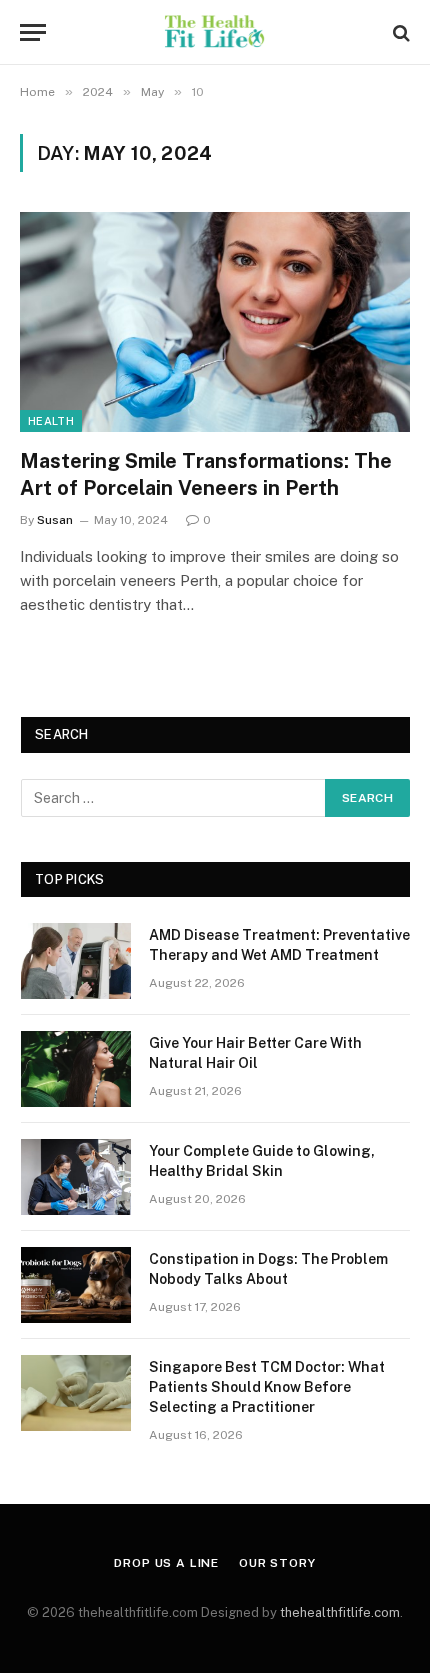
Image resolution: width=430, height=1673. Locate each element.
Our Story (277, 1563)
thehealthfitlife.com (340, 1612)
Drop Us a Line (166, 1563)
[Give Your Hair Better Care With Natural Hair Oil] (76, 1069)
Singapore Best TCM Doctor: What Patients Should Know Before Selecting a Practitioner (267, 1387)
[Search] (399, 32)
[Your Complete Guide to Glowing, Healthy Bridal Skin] (76, 1177)
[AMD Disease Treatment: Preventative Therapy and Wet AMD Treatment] (76, 961)
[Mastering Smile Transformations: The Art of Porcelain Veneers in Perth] (215, 321)
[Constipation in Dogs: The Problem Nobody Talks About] (76, 1285)
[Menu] (33, 32)
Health (51, 421)
